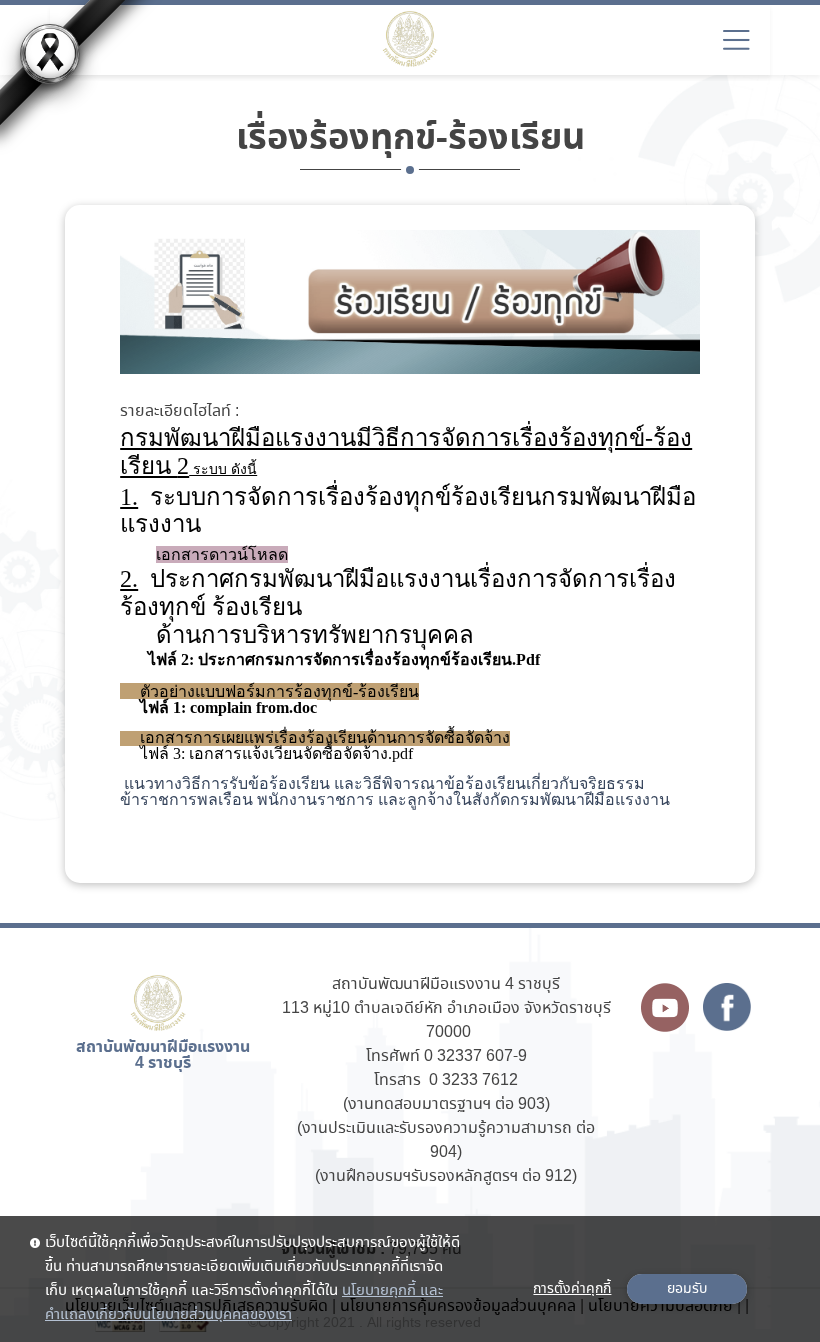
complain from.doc (253, 707)
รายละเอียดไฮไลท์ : (179, 412)
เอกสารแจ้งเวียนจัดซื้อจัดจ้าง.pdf (301, 753)
